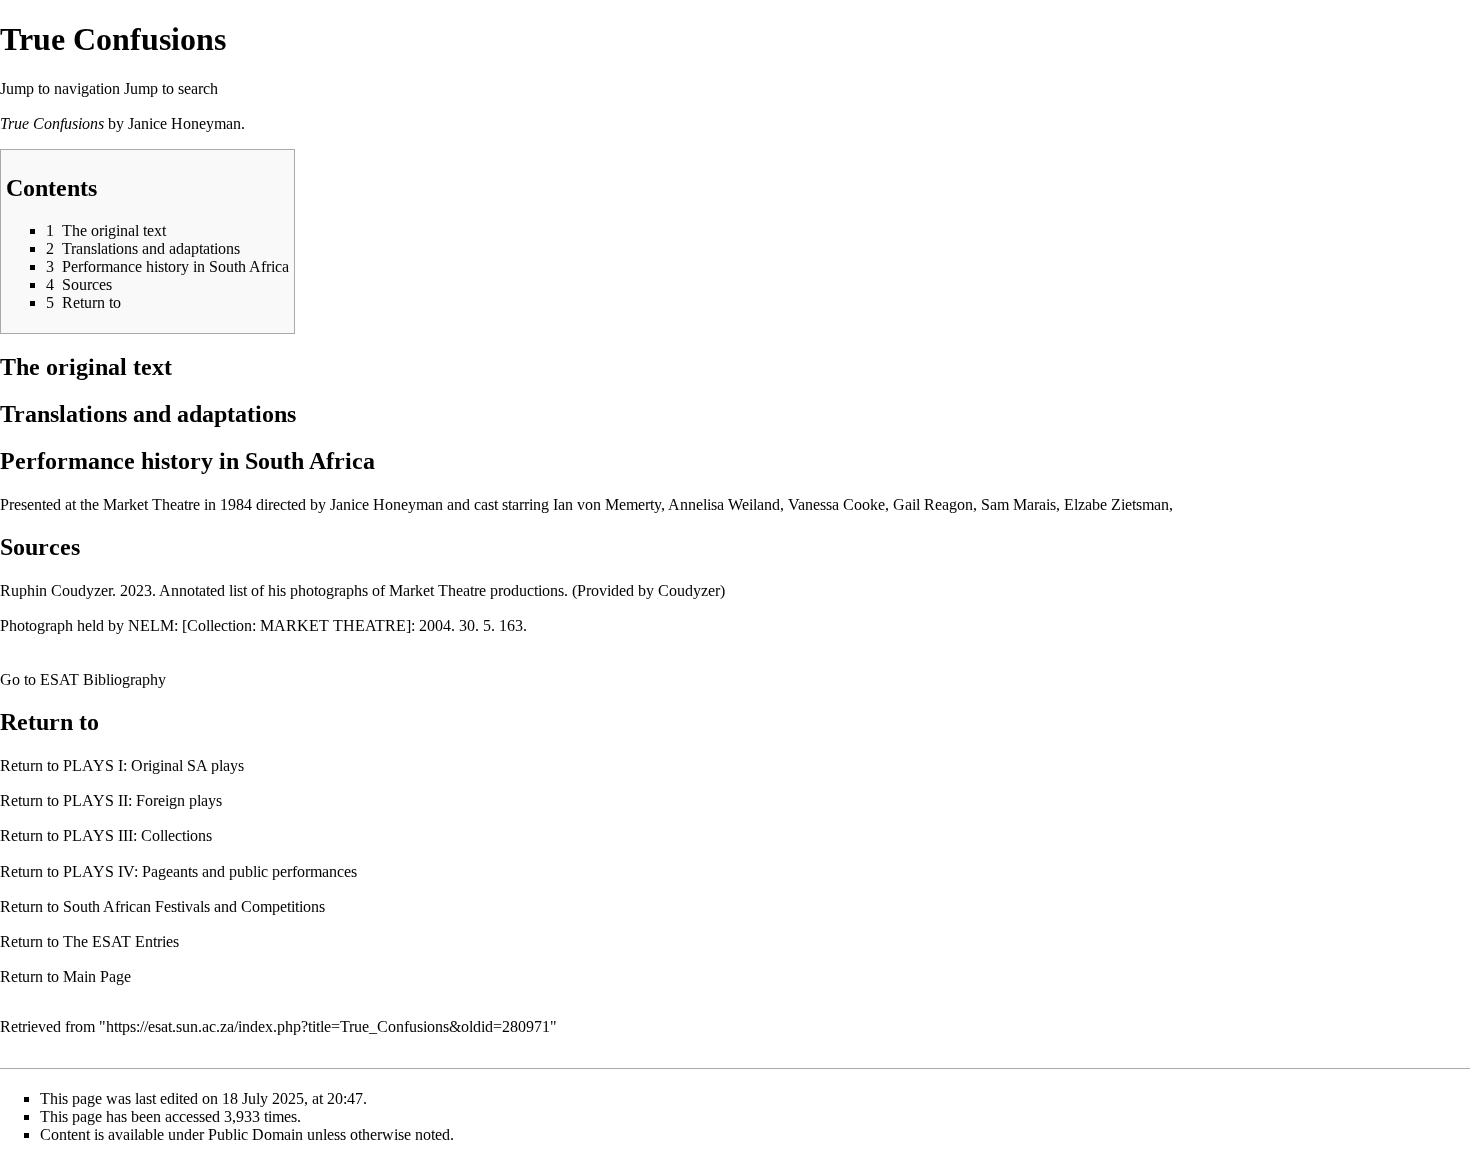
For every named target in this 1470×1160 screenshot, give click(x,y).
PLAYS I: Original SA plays (153, 765)
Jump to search (171, 88)
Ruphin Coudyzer (56, 590)
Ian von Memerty (607, 504)
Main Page (97, 976)
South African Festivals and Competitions (194, 906)
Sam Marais (1018, 504)
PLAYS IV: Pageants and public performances (210, 871)
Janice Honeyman (184, 123)
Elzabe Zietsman (1116, 504)
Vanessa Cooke (836, 504)
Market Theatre (151, 504)
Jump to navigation (60, 88)
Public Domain (255, 1134)
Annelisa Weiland (724, 504)
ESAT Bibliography (103, 679)
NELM (151, 625)
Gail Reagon (933, 504)
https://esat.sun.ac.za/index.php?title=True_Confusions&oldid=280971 (328, 1026)
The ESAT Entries (121, 941)
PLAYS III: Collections (137, 835)
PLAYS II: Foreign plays (142, 800)
